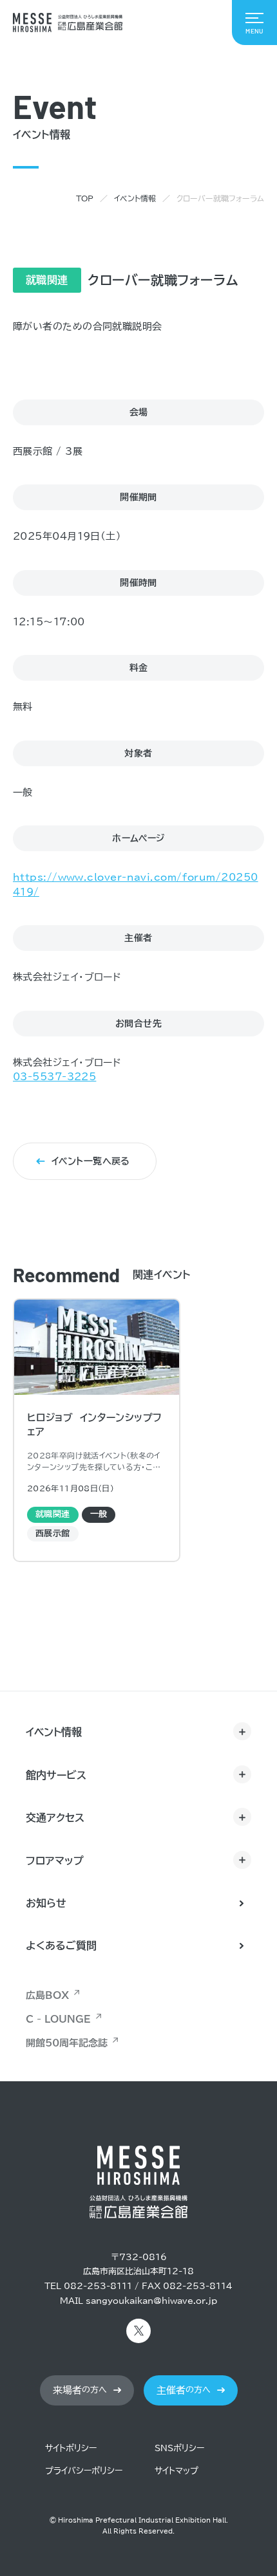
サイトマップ (177, 2471)
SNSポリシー (179, 2448)
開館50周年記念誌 (67, 2043)
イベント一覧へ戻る (91, 1161)
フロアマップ (55, 1861)
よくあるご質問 (61, 1946)
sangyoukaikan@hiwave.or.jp (151, 2301)
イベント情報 (135, 198)
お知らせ (46, 1903)
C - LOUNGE (58, 2019)
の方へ (80, 2390)
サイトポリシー (71, 2448)
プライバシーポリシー (84, 2471)
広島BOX (47, 1995)
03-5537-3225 (54, 1077)
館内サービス (56, 1775)
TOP (85, 198)
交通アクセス (55, 1817)
